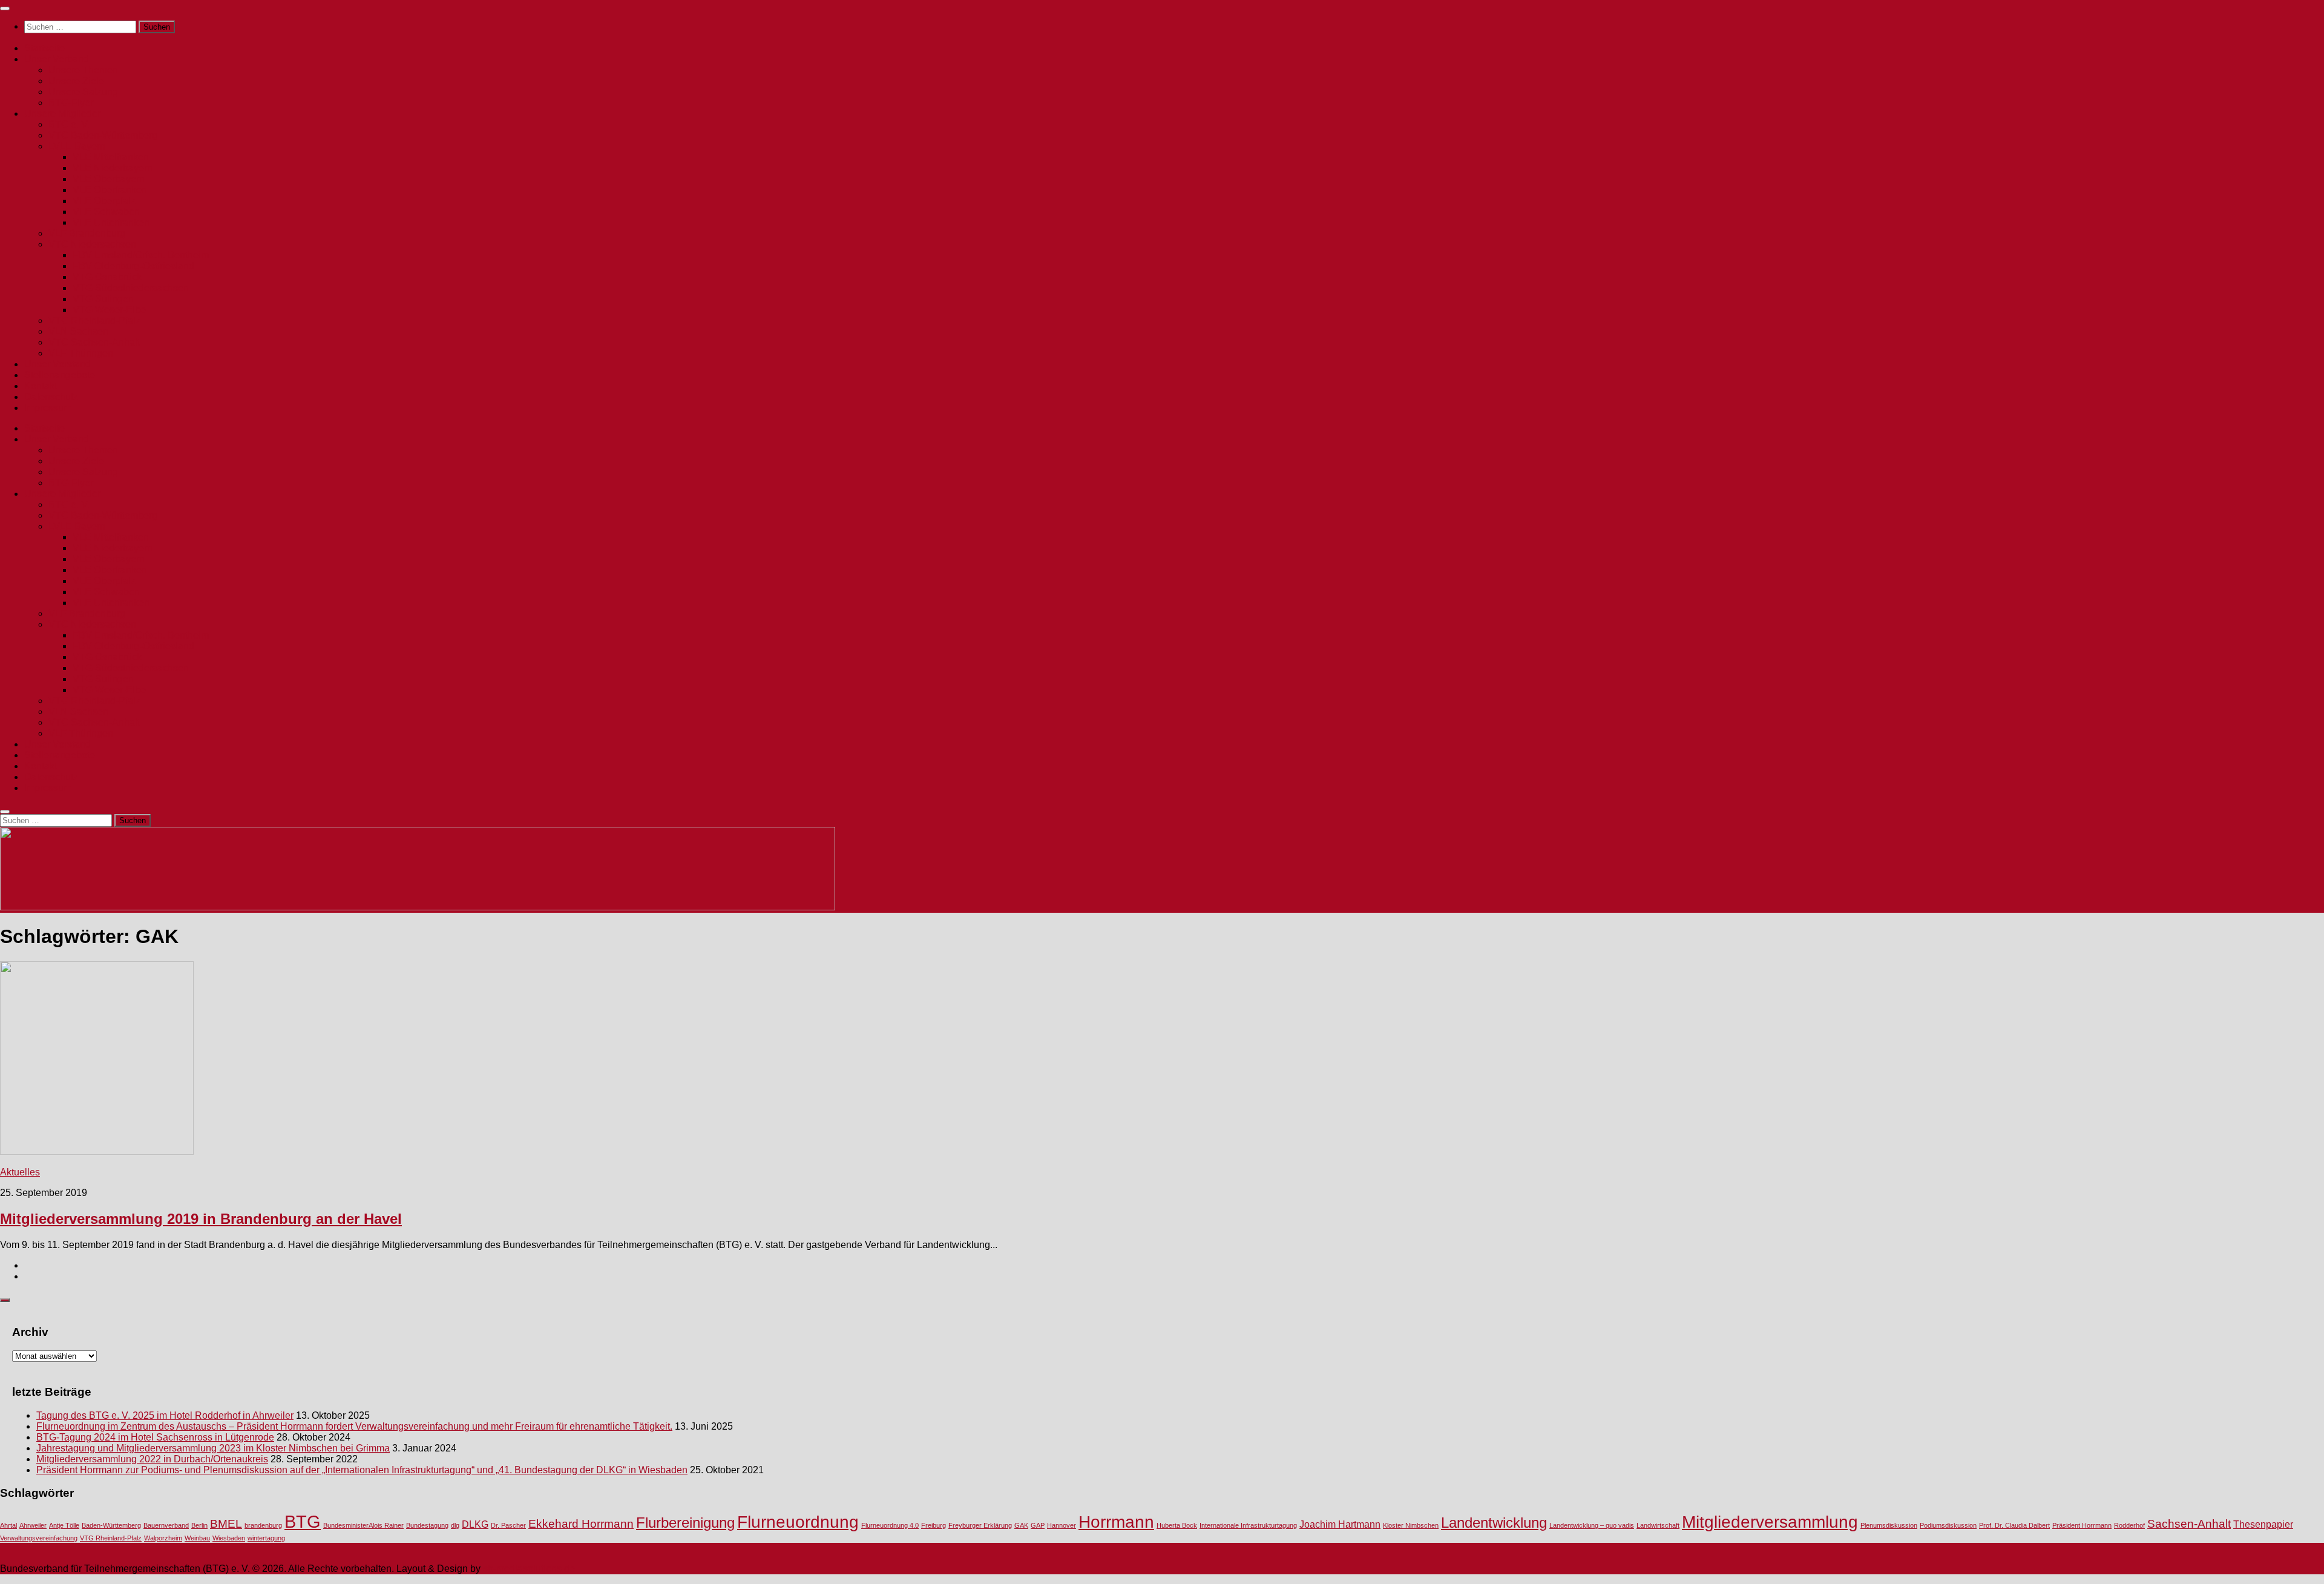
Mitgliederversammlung (1770, 1522)
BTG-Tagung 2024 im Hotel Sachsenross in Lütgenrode (155, 1437)
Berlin (199, 1525)
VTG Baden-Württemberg (103, 135)
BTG (303, 1521)
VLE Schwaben (106, 212)
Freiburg (934, 1525)
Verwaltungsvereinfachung (39, 1538)
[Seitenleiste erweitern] (5, 1300)
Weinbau (197, 1538)
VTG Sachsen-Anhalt (94, 342)
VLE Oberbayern (109, 179)
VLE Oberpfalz (104, 201)
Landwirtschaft (1658, 1525)
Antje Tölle (64, 1525)
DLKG (475, 1524)
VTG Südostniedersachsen (131, 288)
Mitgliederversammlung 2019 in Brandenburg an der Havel (201, 1219)
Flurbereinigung (685, 1523)
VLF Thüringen (81, 353)
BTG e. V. (69, 124)
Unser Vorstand (57, 364)
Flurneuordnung (798, 1522)
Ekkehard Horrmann (581, 1524)
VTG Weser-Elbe (109, 310)
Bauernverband (166, 1525)
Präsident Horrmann (2082, 1525)
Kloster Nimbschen (1411, 1525)
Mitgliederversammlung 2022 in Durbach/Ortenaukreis (152, 1459)
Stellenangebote (60, 375)
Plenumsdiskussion (1889, 1525)
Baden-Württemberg (111, 1525)
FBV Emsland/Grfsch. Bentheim (141, 255)
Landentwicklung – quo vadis (1592, 1525)
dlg (455, 1525)
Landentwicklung (1494, 1523)
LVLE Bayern (77, 146)
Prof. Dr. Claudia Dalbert (2014, 1525)
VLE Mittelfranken (111, 157)
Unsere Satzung (83, 92)
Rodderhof (2129, 1525)
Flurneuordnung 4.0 (890, 1525)
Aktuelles (20, 1172)
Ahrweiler (33, 1525)
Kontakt (41, 386)
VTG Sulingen (103, 299)
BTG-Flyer (71, 103)
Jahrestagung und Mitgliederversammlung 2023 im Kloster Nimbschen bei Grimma (213, 1448)
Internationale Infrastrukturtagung (1248, 1525)
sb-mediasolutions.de (529, 1569)
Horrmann (1116, 1522)
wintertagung (266, 1538)
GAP (1038, 1525)
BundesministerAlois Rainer (363, 1525)
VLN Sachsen (78, 331)
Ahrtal (8, 1525)
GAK (1021, 1525)
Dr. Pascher (508, 1525)
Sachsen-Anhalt (2189, 1524)
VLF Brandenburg (87, 233)
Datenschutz (51, 397)
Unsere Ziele (76, 81)
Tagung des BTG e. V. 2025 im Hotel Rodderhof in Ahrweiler (165, 1415)
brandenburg (263, 1525)
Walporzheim (163, 1538)
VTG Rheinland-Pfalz (94, 320)
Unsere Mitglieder (62, 113)
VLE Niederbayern (113, 168)
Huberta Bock (1177, 1525)
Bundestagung (427, 1525)
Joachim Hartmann (1340, 1524)
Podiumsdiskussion (1948, 1525)
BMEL (226, 1524)
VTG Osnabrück (107, 277)
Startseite (44, 48)
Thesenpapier (2263, 1524)
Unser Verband (57, 59)
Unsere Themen (83, 70)
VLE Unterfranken (111, 222)
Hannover (1062, 1525)
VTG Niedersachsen (92, 244)
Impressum (48, 408)
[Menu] (5, 8)
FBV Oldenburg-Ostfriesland (133, 266)
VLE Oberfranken (110, 190)
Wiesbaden (229, 1538)
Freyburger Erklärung (980, 1525)
